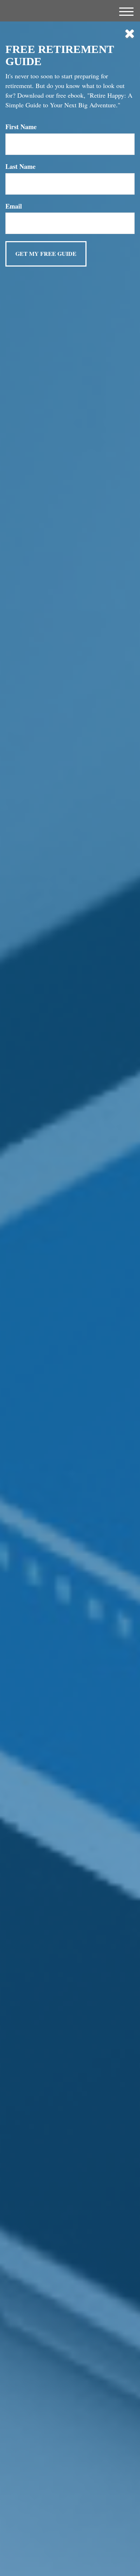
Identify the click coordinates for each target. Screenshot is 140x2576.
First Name (21, 127)
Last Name (20, 167)
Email (14, 206)
